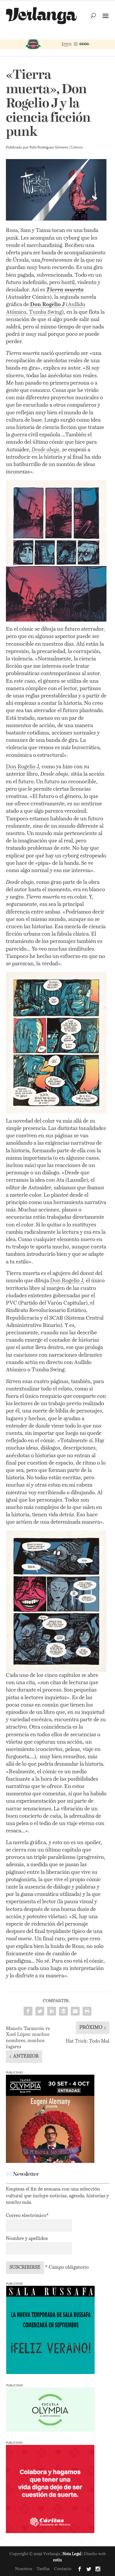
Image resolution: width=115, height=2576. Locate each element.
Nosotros (24, 2569)
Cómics (77, 148)
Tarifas (43, 2569)
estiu (57, 2560)
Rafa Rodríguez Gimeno (49, 148)
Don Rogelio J (22, 767)
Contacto (63, 2569)
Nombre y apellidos (27, 2239)
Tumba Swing (45, 312)
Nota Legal (72, 2554)
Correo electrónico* (27, 2216)
